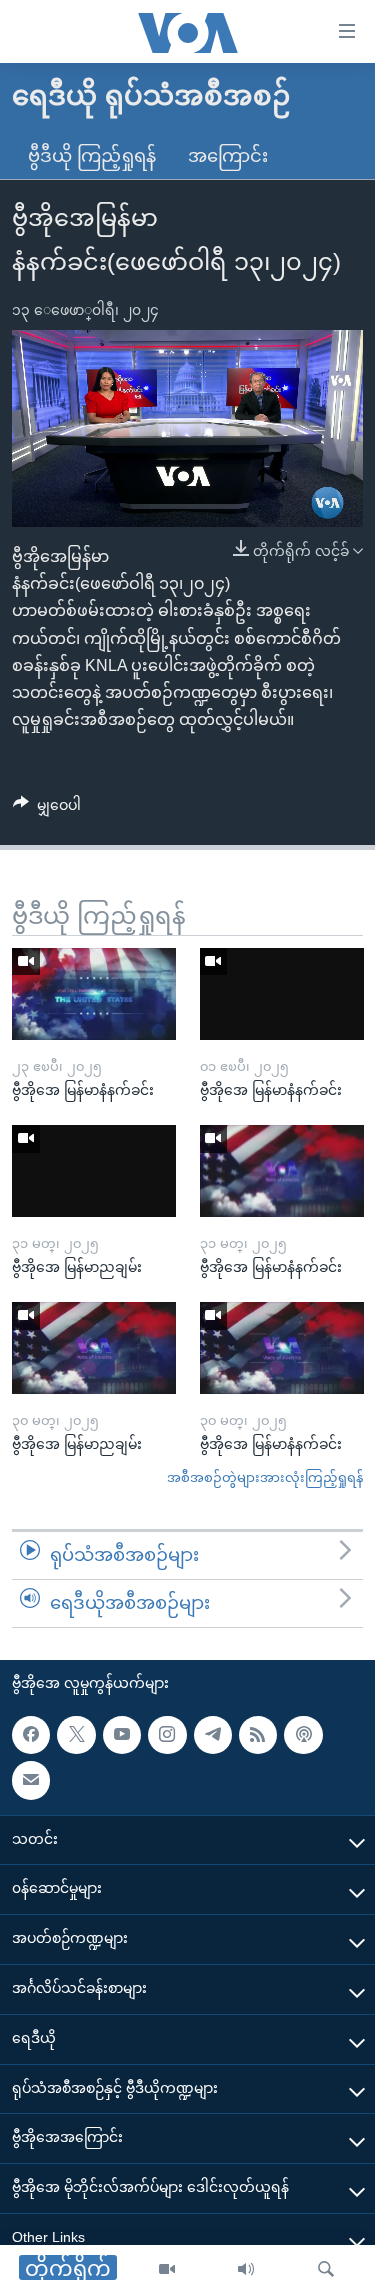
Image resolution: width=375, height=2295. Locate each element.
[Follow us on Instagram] (167, 1734)
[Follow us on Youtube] (122, 1734)
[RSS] (258, 1734)
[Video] (167, 2270)
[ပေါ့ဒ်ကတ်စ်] (303, 1734)
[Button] (47, 809)
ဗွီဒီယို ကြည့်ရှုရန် (92, 156)
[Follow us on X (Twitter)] (76, 1734)
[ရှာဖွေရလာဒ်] (326, 2270)
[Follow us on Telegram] (213, 1734)
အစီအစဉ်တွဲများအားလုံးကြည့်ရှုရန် (265, 1477)
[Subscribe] (31, 1780)
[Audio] (246, 2270)
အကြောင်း (228, 156)
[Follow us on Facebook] (31, 1734)
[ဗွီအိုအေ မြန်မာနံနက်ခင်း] (94, 994)
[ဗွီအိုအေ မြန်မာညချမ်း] (94, 1171)
